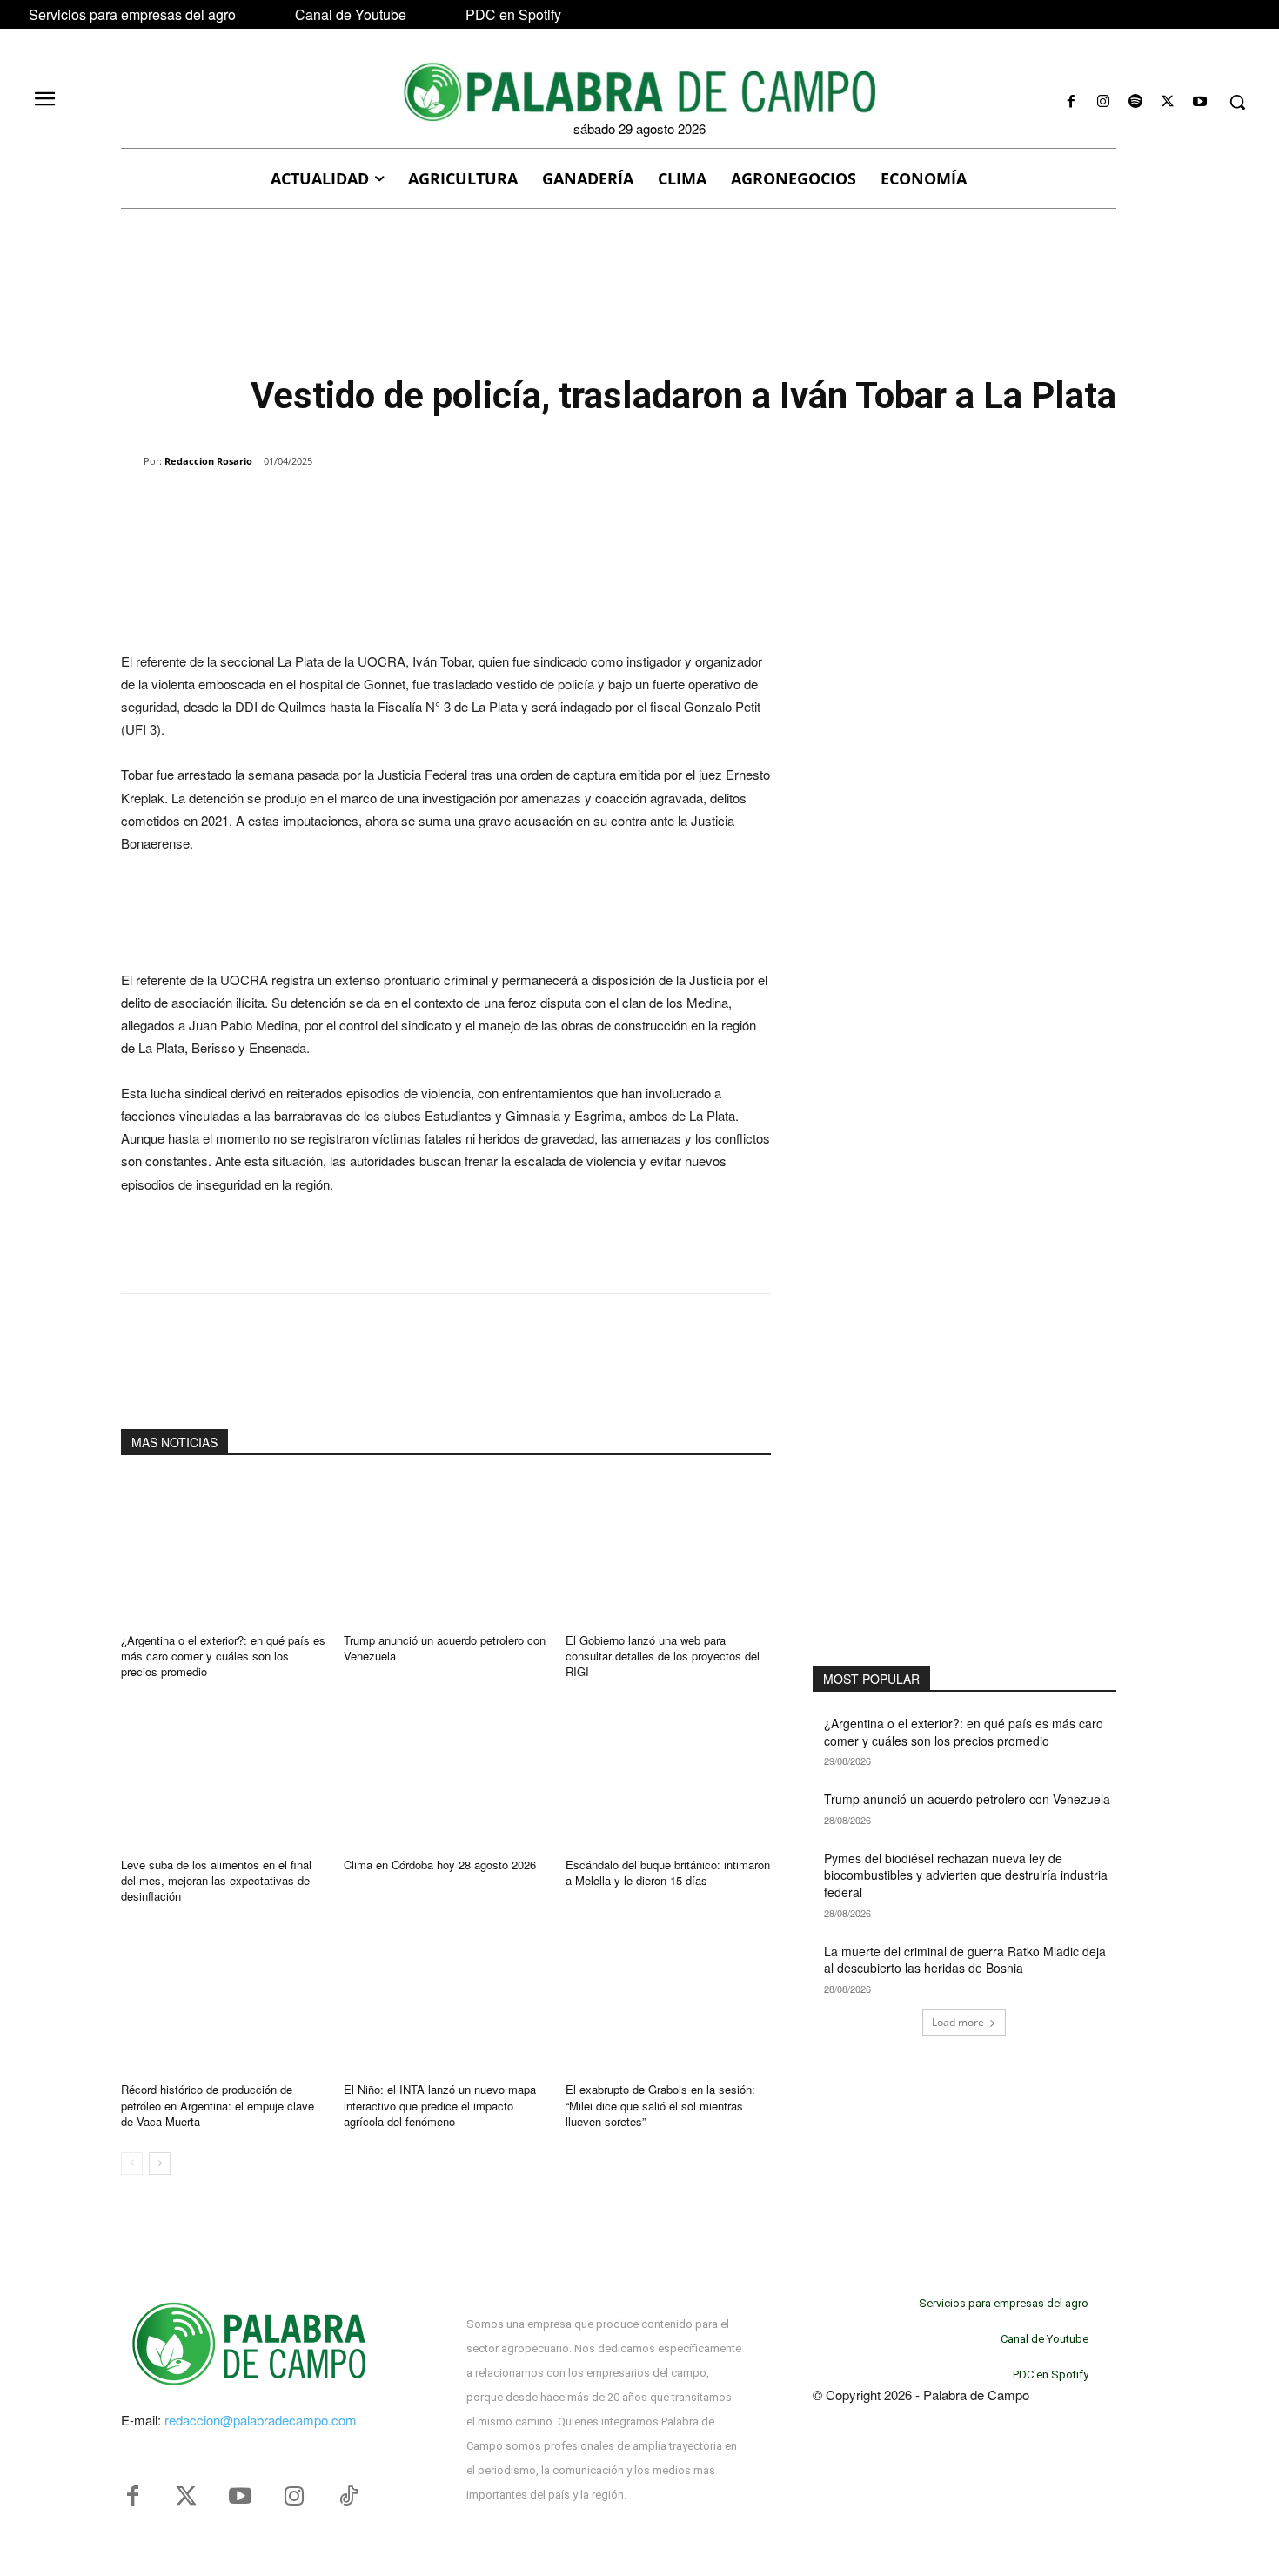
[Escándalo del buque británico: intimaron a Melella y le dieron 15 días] (668, 1774)
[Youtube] (1200, 102)
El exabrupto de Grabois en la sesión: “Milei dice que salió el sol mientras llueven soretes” (660, 2105)
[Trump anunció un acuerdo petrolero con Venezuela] (446, 1550)
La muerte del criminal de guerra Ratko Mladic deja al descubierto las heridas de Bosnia (965, 1960)
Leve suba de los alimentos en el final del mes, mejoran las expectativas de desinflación (216, 1880)
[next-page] (160, 2163)
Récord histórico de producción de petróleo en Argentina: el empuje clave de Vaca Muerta (218, 2105)
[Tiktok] (348, 2497)
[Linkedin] (361, 506)
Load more (958, 2022)
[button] (1237, 102)
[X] (1168, 102)
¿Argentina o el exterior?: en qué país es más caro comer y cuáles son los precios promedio (223, 1656)
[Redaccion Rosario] (132, 461)
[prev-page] (132, 2163)
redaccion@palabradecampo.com (261, 2420)
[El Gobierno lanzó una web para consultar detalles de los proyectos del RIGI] (668, 1550)
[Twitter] (186, 2497)
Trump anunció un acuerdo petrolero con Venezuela (445, 1648)
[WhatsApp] (321, 506)
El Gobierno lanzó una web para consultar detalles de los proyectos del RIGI (663, 1656)
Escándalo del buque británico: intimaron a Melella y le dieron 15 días (668, 1872)
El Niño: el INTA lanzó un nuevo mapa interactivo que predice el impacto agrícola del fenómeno (440, 2105)
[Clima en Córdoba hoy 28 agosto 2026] (446, 1774)
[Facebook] (1071, 102)
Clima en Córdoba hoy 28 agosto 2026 (440, 1865)
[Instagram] (1103, 102)
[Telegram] (401, 506)
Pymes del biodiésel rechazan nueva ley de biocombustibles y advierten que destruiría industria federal (966, 1875)
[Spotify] (1135, 102)
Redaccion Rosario (208, 461)
